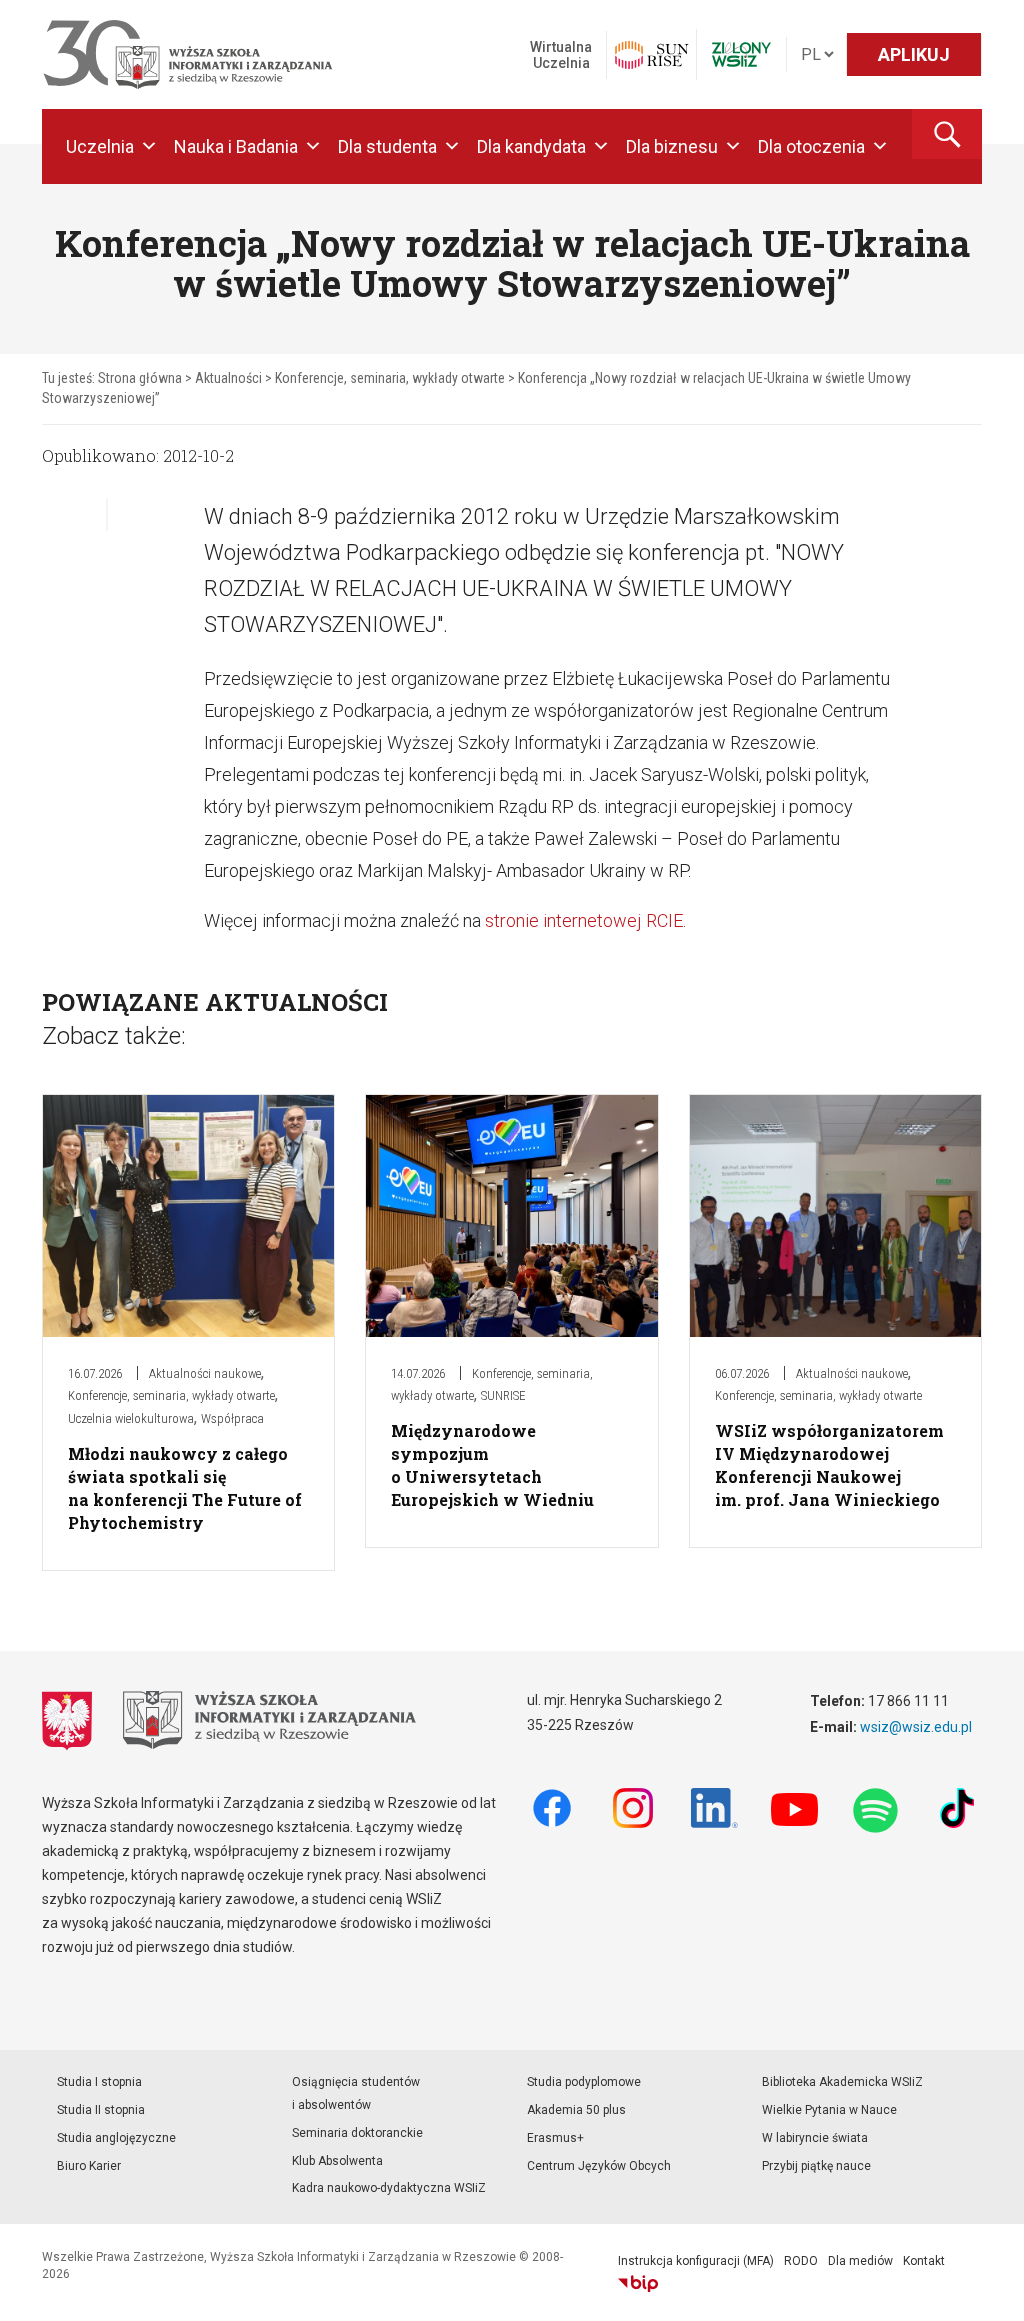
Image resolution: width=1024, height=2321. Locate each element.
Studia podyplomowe (584, 2082)
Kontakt (924, 2261)
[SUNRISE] (651, 55)
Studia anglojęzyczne (116, 2138)
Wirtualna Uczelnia (561, 55)
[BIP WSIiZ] (638, 2284)
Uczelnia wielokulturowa (131, 1418)
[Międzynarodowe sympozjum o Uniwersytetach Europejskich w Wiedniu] (511, 1214)
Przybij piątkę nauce (816, 2166)
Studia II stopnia (101, 2110)
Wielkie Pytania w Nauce (829, 2110)
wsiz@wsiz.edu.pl (916, 1727)
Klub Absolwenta (337, 2161)
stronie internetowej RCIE (584, 920)
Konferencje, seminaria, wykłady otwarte (171, 1395)
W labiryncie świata (815, 2138)
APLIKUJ (914, 54)
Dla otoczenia (811, 146)
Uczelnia (100, 146)
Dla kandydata (531, 146)
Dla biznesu (672, 146)
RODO (801, 2261)
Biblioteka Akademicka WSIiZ (842, 2082)
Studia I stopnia (99, 2082)
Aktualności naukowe (205, 1373)
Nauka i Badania (236, 146)
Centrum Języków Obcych (599, 2166)
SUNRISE (503, 1395)
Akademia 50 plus (576, 2110)
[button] (947, 134)
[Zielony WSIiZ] (741, 54)
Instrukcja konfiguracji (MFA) (696, 2261)
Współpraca (232, 1418)
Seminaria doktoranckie (357, 2133)
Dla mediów (860, 2261)
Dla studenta (387, 146)
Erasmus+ (555, 2138)
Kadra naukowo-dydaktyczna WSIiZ (389, 2188)
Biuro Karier (89, 2166)
